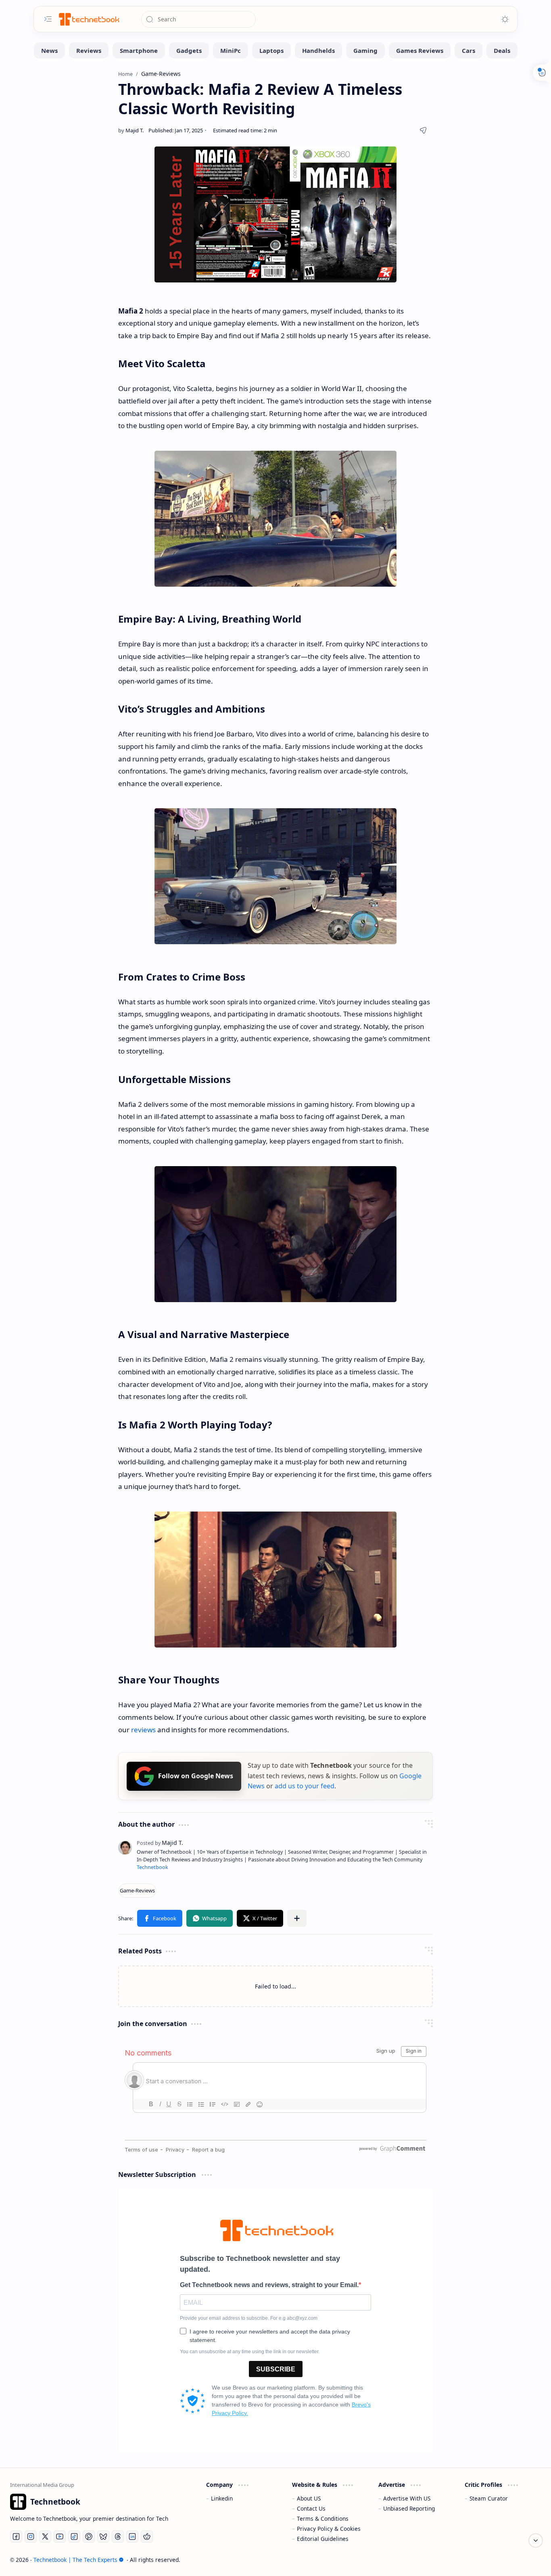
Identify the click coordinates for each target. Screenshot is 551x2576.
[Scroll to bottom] (536, 2540)
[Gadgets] (189, 50)
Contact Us (311, 2508)
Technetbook (152, 1867)
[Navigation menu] (48, 19)
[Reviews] (89, 50)
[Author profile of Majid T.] (131, 130)
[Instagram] (31, 2536)
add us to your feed (305, 1786)
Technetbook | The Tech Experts (75, 2560)
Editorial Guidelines (323, 2539)
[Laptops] (271, 50)
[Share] (423, 130)
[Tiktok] (74, 2536)
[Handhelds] (318, 50)
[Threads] (118, 2536)
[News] (49, 50)
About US (309, 2498)
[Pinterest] (89, 2536)
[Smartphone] (139, 50)
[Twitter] (45, 2536)
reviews (143, 1730)
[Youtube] (60, 2536)
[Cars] (469, 50)
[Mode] (505, 19)
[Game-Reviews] (137, 1891)
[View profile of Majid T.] (160, 1843)
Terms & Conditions (323, 2518)
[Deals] (502, 50)
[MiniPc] (231, 50)
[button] (160, 1918)
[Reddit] (147, 2536)
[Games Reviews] (420, 50)
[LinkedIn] (132, 2536)
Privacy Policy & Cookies (329, 2529)
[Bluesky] (103, 2536)
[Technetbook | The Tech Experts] (88, 19)
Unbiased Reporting (409, 2508)
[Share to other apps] (297, 1918)
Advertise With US (407, 2498)
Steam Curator (489, 2498)
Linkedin (222, 2498)
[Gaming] (365, 50)
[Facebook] (16, 2536)
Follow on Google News (196, 1776)
